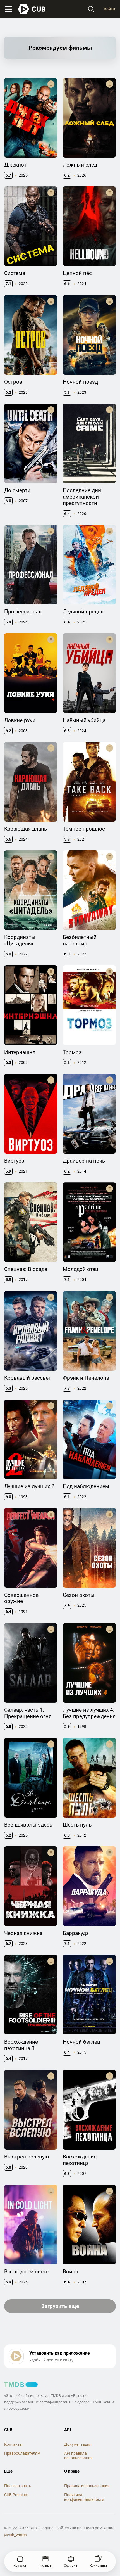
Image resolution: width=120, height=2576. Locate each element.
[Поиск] (91, 9)
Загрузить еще (60, 2306)
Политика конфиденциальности (84, 2497)
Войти (109, 9)
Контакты (13, 2444)
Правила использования (87, 2486)
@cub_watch (15, 2535)
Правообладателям (22, 2453)
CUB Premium (16, 2495)
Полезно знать (18, 2486)
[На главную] (32, 9)
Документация (78, 2444)
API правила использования (78, 2456)
